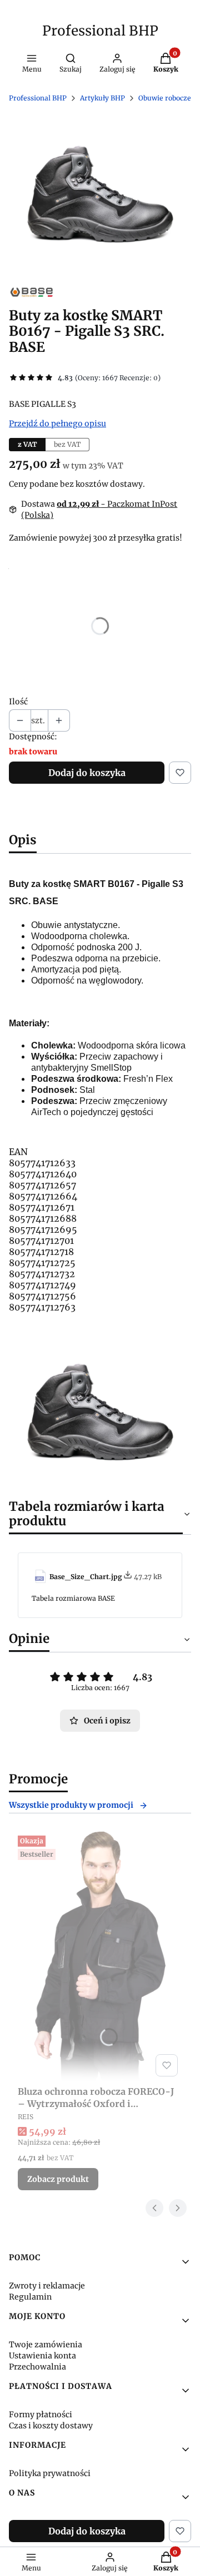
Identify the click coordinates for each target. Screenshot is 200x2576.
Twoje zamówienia (46, 2345)
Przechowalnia (37, 2367)
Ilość (18, 702)
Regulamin (30, 2297)
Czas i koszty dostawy (51, 2426)
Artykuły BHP (102, 98)
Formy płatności (41, 2414)
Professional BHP (100, 31)
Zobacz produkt (58, 2179)
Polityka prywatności (50, 2473)
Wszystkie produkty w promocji (71, 1805)
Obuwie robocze (165, 98)
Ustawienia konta (42, 2356)
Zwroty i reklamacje (47, 2286)
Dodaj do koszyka (87, 773)
